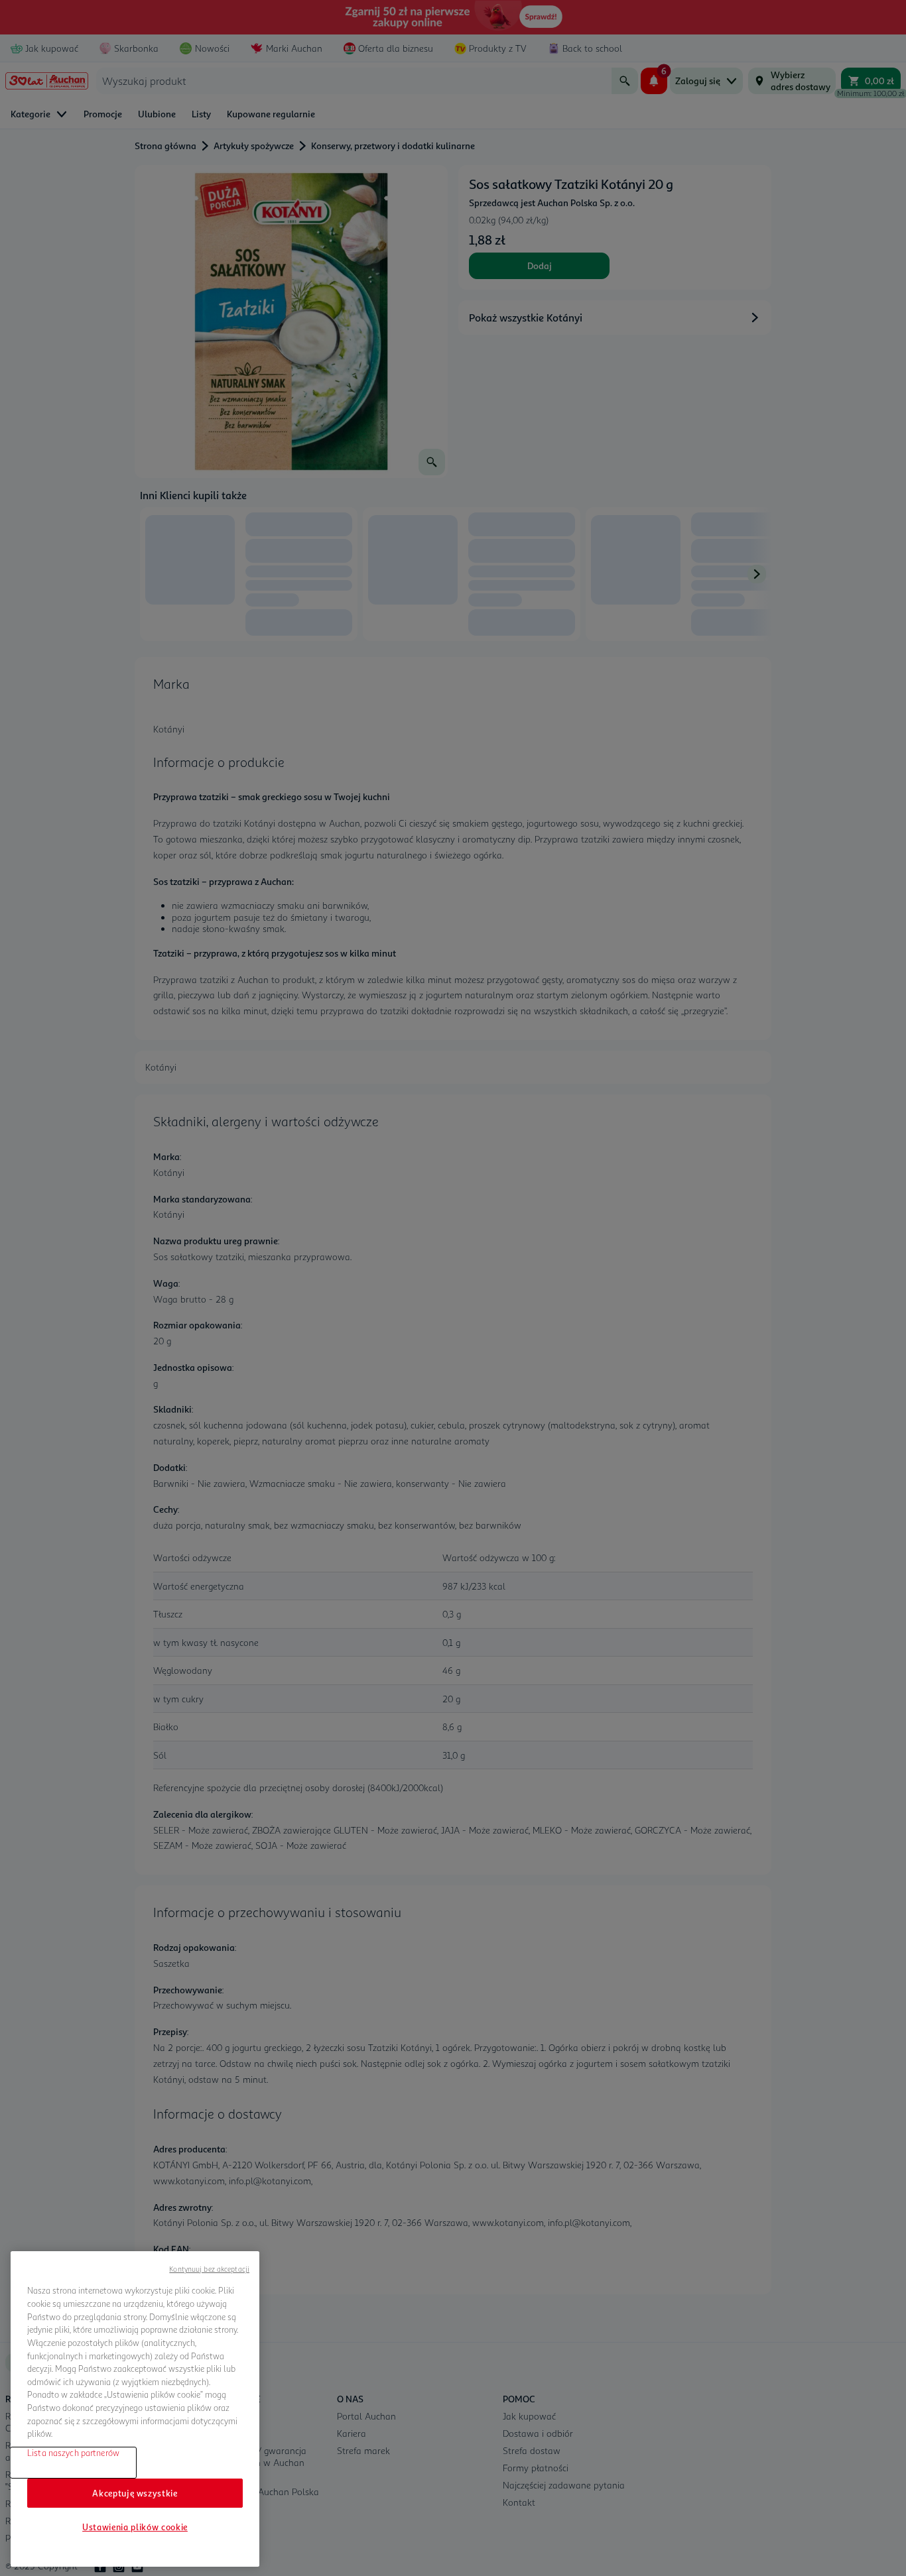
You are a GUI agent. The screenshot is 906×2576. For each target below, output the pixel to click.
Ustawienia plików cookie (135, 2527)
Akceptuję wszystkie (135, 2492)
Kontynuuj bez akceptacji (209, 2269)
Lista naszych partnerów (73, 2453)
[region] (135, 2409)
